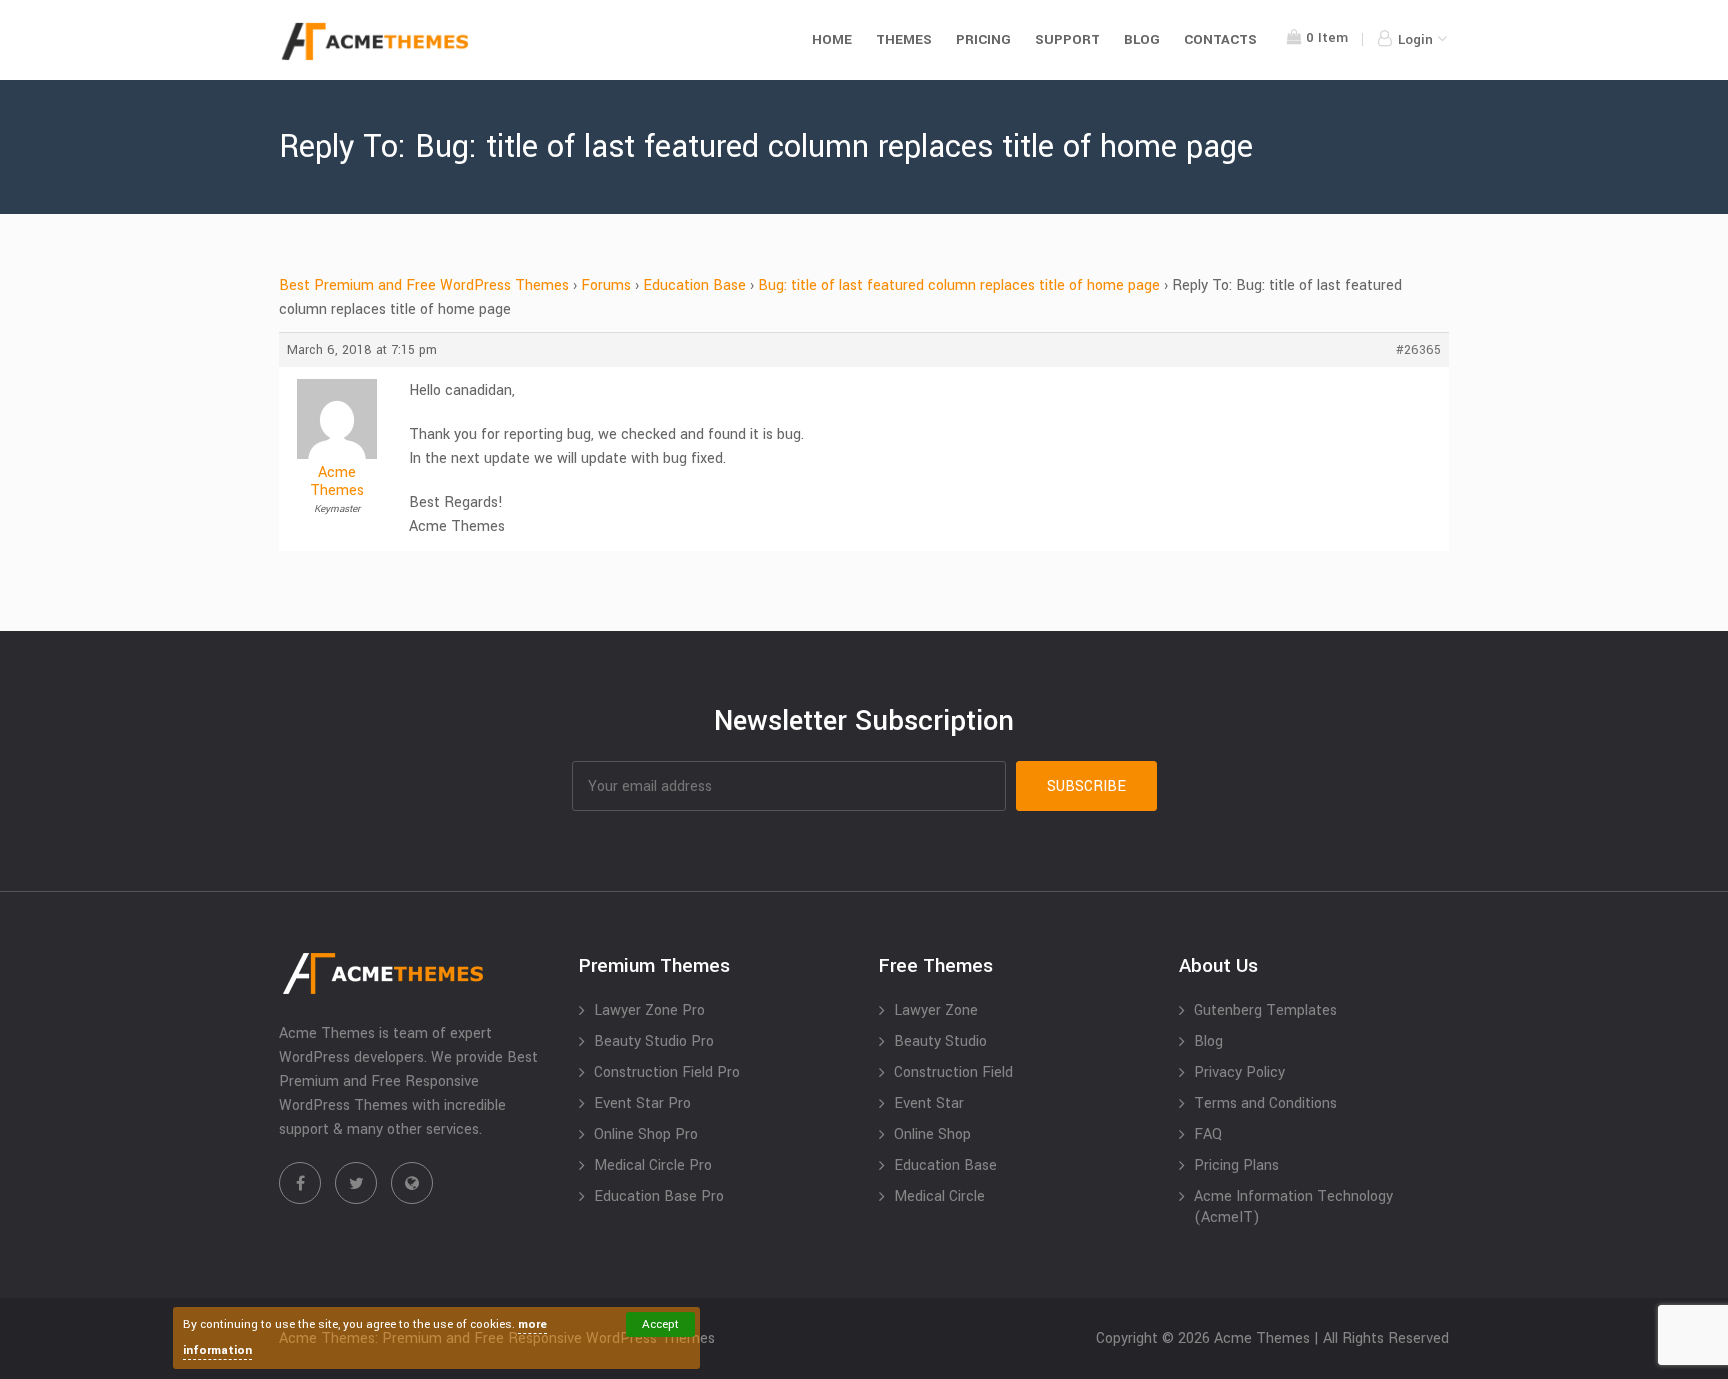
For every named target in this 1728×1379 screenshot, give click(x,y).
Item (1327, 37)
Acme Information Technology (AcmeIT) (1293, 1207)
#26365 (1418, 350)
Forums (606, 285)
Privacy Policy (1239, 1072)
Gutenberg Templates (1265, 1010)
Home (832, 39)
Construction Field (953, 1072)
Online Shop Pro (646, 1134)
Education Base (694, 285)
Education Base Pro (659, 1196)
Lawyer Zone (936, 1010)
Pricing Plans (1236, 1165)
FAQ (1208, 1134)
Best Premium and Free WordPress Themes (424, 285)
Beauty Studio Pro (654, 1041)
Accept (660, 1324)
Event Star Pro (642, 1103)
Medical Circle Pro (653, 1165)
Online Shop (932, 1134)
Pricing (983, 39)
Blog (1142, 39)
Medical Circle (939, 1196)
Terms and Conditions (1265, 1103)
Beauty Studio (940, 1041)
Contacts (1220, 39)
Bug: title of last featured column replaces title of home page (959, 285)
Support (1067, 39)
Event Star (929, 1103)
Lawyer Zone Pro (649, 1010)
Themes (904, 39)
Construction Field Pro (667, 1072)
